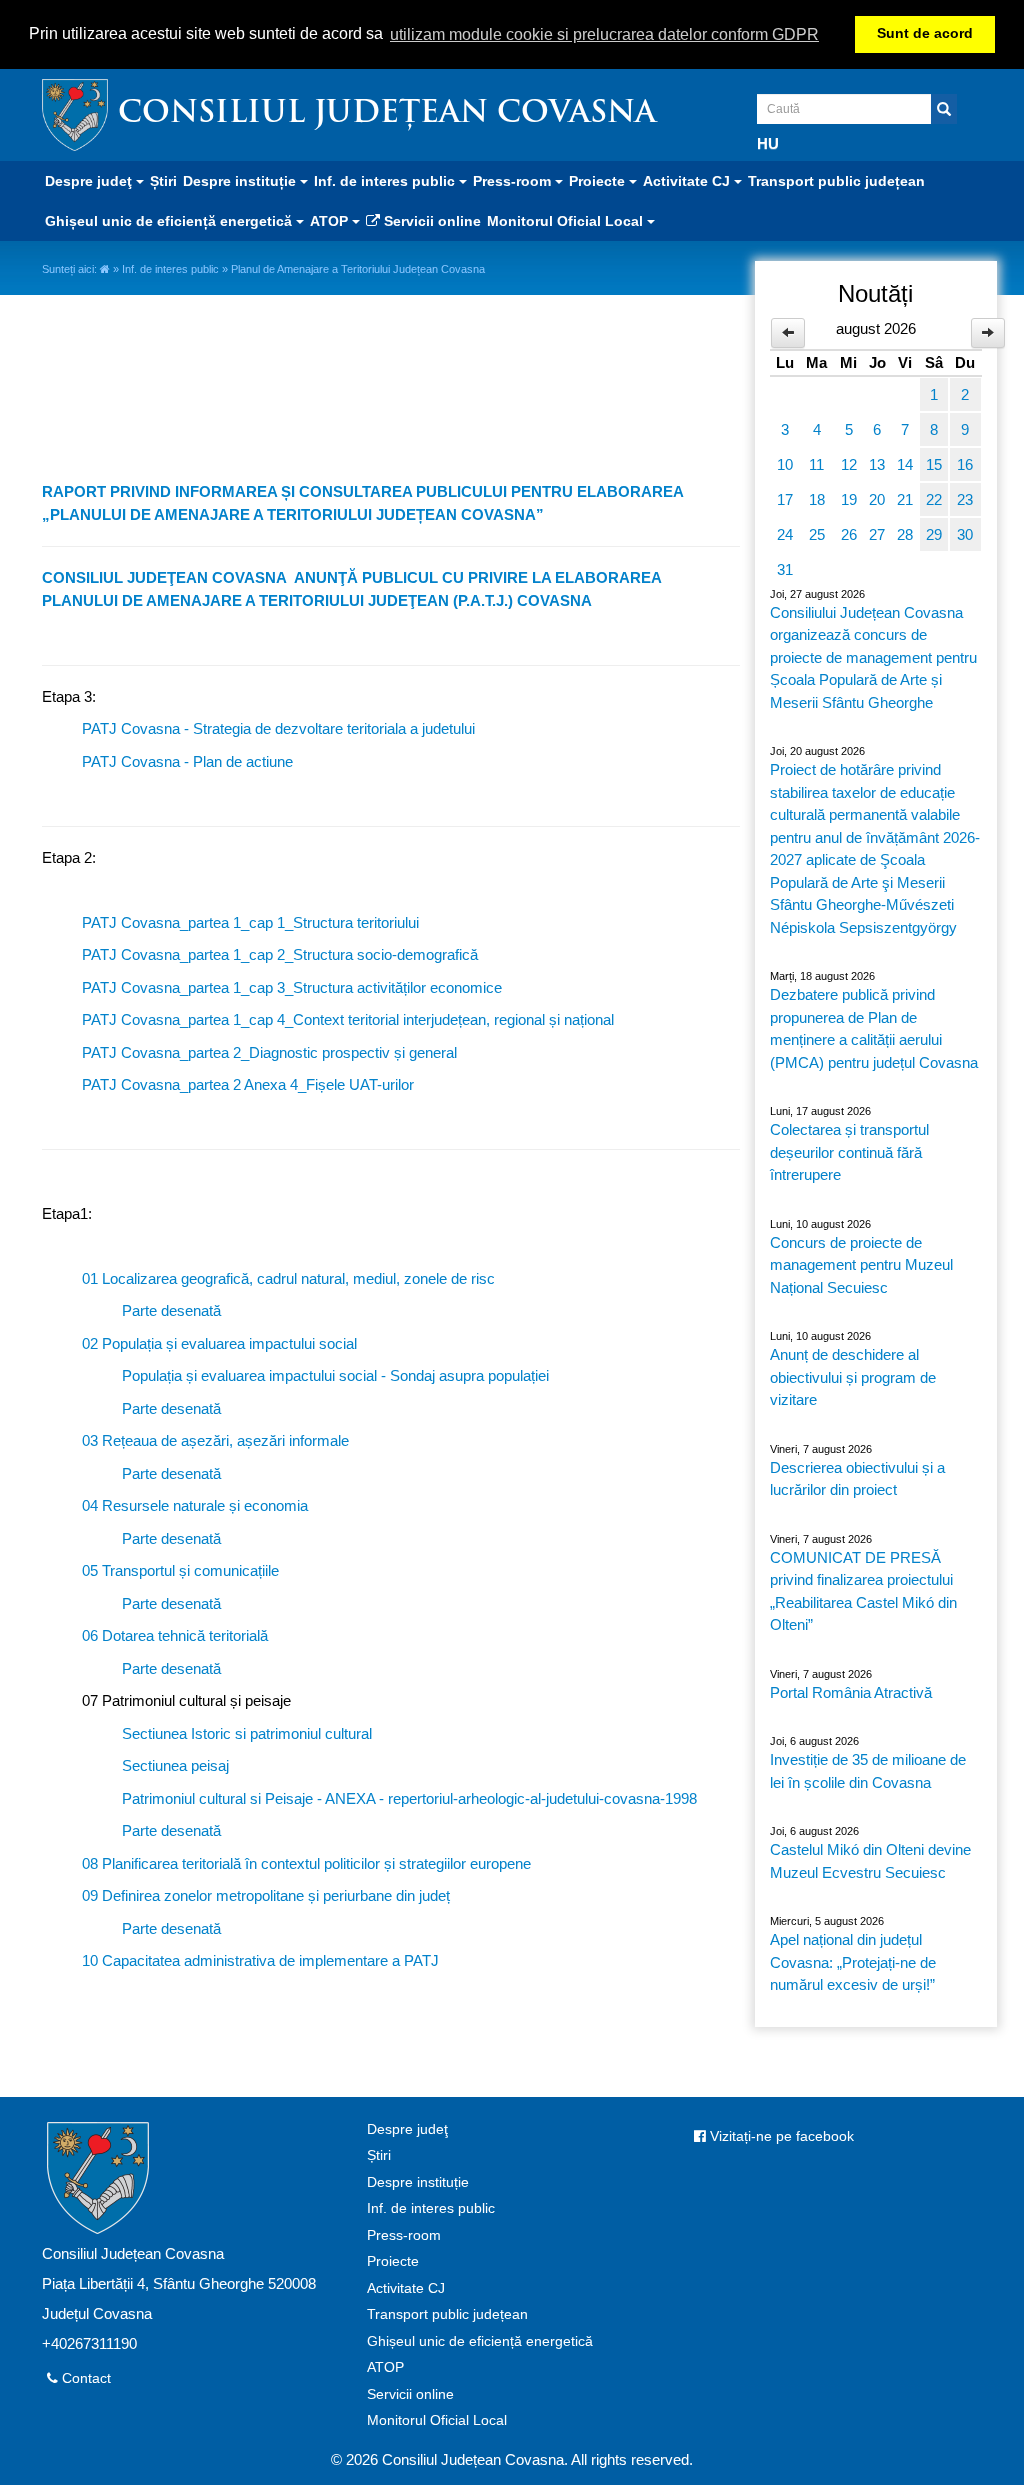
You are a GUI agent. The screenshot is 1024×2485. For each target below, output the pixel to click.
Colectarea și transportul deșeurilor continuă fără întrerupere (849, 1152)
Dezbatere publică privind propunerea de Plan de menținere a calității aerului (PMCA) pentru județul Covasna (874, 1028)
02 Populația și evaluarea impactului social (219, 1343)
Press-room (404, 2235)
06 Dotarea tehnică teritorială (175, 1635)
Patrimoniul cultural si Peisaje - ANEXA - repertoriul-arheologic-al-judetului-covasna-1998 (409, 1798)
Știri (163, 181)
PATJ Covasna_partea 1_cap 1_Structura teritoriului (250, 922)
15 (934, 464)
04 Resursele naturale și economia (195, 1505)
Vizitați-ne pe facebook (780, 2136)
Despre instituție (418, 2182)
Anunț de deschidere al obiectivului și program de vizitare (853, 1377)
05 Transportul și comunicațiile (180, 1570)
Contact (84, 2378)
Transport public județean (836, 181)
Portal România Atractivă (851, 1692)
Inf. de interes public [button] (386, 181)
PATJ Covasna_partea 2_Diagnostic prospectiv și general (269, 1052)
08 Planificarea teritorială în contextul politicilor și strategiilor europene (306, 1863)
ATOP (385, 2367)
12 (849, 464)
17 (785, 499)
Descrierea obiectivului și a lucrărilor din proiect (857, 1479)
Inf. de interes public (170, 269)
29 (934, 534)
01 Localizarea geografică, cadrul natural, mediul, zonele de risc (288, 1278)
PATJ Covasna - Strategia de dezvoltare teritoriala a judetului (278, 728)
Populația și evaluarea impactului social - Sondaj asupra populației (335, 1375)
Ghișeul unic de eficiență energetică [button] (170, 221)
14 (905, 464)
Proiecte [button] (599, 181)
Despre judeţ (407, 2129)
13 (877, 464)
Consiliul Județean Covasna (387, 114)
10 (785, 464)
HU (768, 143)
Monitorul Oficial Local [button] (567, 221)
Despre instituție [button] (241, 181)
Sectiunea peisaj (175, 1765)
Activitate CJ (406, 2288)
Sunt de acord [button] (925, 33)
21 (905, 499)
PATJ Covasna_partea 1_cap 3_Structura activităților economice (292, 987)
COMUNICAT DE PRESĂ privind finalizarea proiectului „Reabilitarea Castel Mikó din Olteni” (863, 1591)
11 (816, 464)
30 (965, 534)
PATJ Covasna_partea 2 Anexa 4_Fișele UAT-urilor (248, 1084)
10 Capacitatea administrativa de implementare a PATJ (260, 1960)
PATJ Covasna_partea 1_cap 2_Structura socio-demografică (280, 954)
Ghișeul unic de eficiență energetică (480, 2341)
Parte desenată (171, 1310)
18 (817, 499)
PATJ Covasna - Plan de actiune (187, 761)
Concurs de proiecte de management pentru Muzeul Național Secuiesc (861, 1265)
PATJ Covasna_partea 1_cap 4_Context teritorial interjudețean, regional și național (348, 1019)
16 (965, 464)
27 (877, 534)
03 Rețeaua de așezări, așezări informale (215, 1440)
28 (905, 534)
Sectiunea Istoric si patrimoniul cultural (247, 1733)
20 (877, 499)
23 (965, 499)
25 (817, 534)
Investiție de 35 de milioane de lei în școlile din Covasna (868, 1771)
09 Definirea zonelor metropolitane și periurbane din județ (266, 1895)
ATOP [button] (331, 221)
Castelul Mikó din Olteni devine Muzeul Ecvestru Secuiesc (870, 1861)
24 (785, 534)
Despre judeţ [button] (90, 181)
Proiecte (393, 2261)
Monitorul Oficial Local (437, 2420)
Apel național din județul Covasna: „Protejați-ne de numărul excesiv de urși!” (853, 1962)
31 (785, 569)
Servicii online (430, 221)
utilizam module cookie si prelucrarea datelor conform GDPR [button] (604, 34)
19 (849, 499)
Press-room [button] (514, 181)
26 (849, 534)
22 (934, 499)
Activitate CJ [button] (688, 181)
